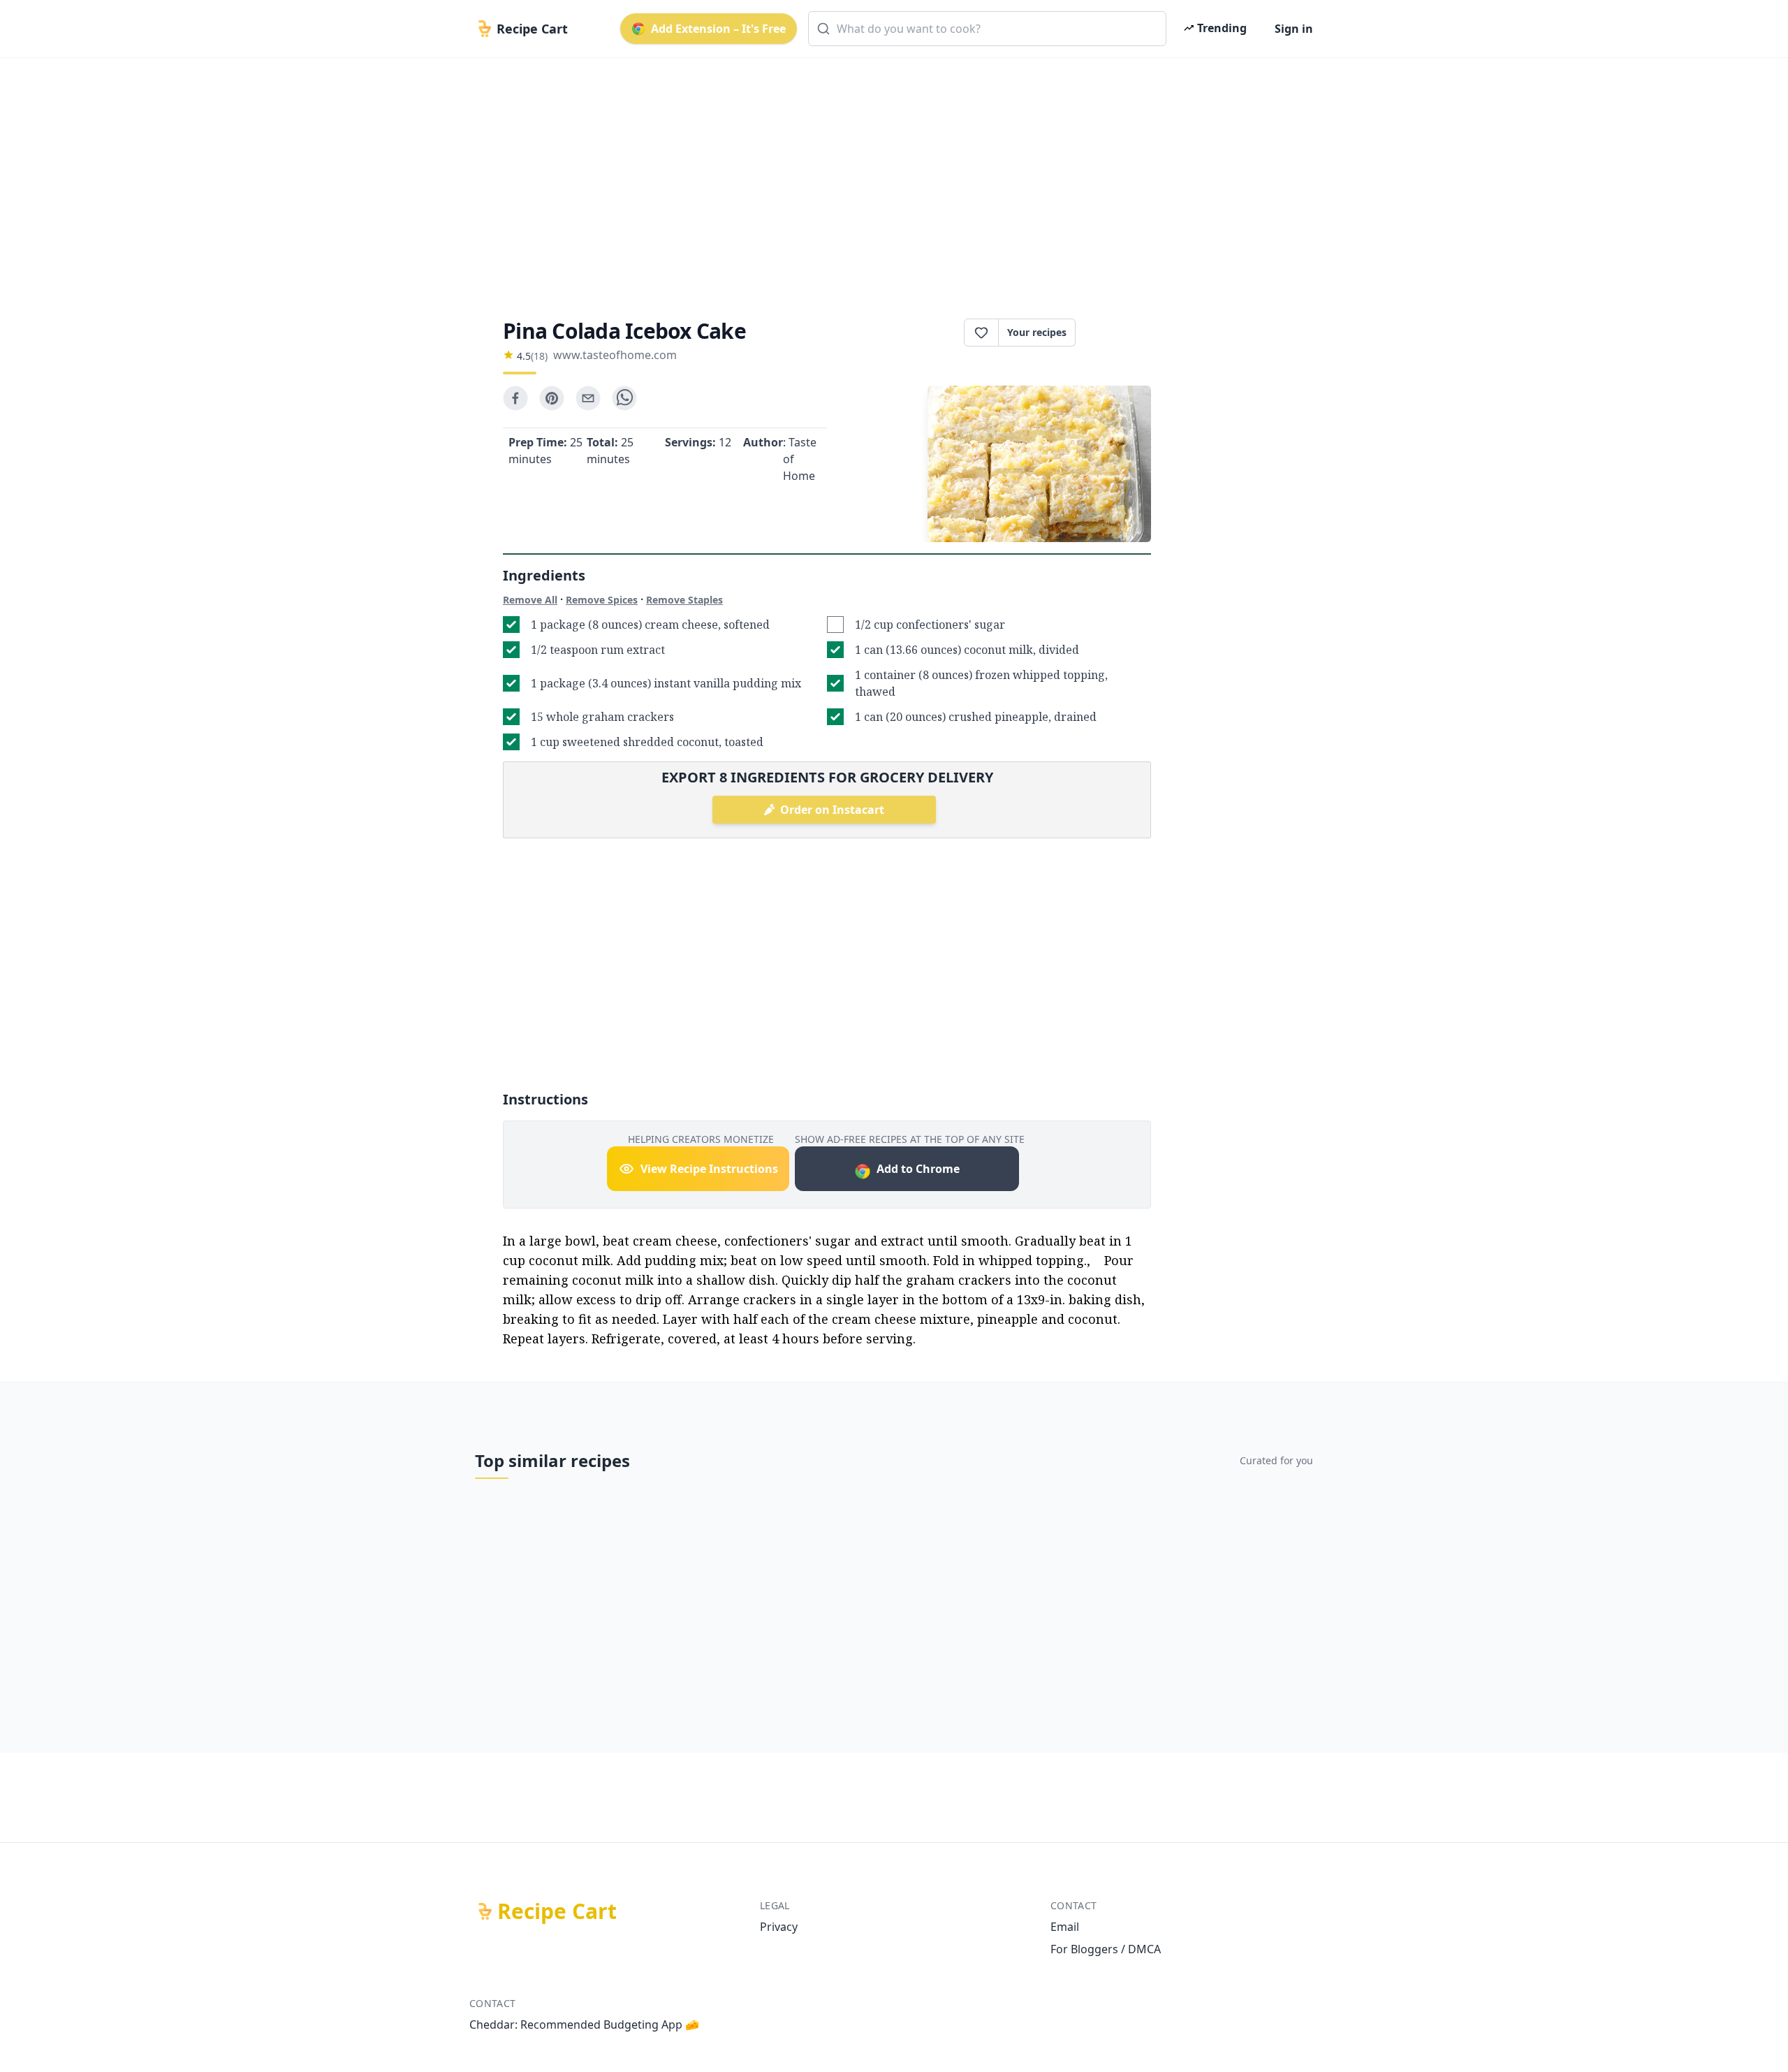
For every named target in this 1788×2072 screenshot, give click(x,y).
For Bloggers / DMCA (1106, 1949)
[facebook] (515, 398)
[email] (588, 398)
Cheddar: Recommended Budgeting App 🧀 (584, 2024)
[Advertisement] (888, 176)
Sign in (1294, 29)
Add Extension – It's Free (718, 29)
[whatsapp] (624, 398)
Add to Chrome (918, 1169)
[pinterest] (552, 398)
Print (1120, 333)
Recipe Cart (557, 1911)
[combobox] (987, 29)
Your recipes (1037, 332)
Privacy (779, 1927)
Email (1065, 1927)
